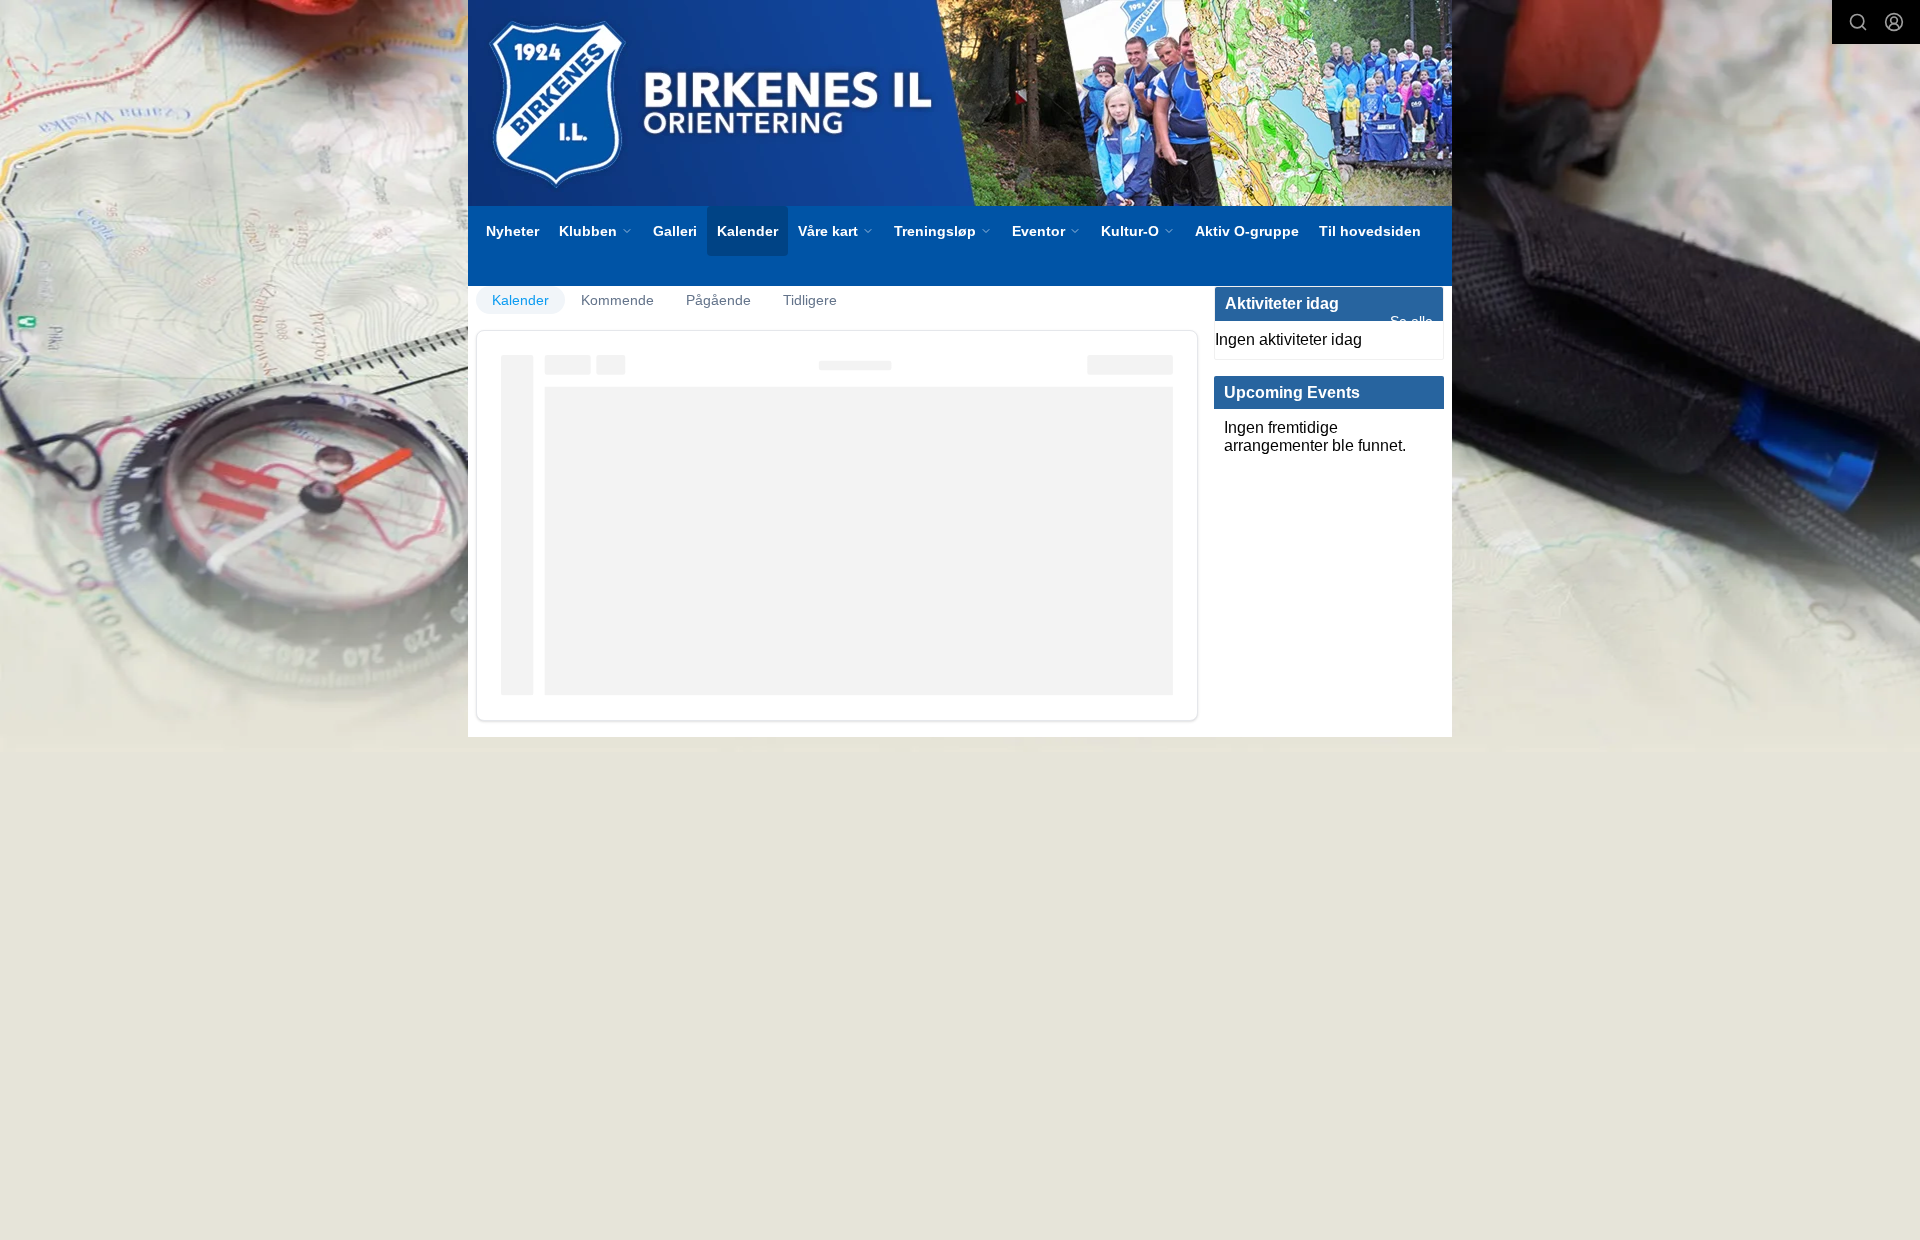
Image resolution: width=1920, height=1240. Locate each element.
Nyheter (512, 231)
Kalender (747, 231)
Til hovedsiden (1370, 231)
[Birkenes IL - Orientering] (960, 103)
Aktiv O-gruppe (1247, 231)
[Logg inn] (1894, 22)
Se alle (1411, 321)
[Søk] (1858, 22)
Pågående (718, 300)
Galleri (675, 231)
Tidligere (810, 300)
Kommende (617, 300)
